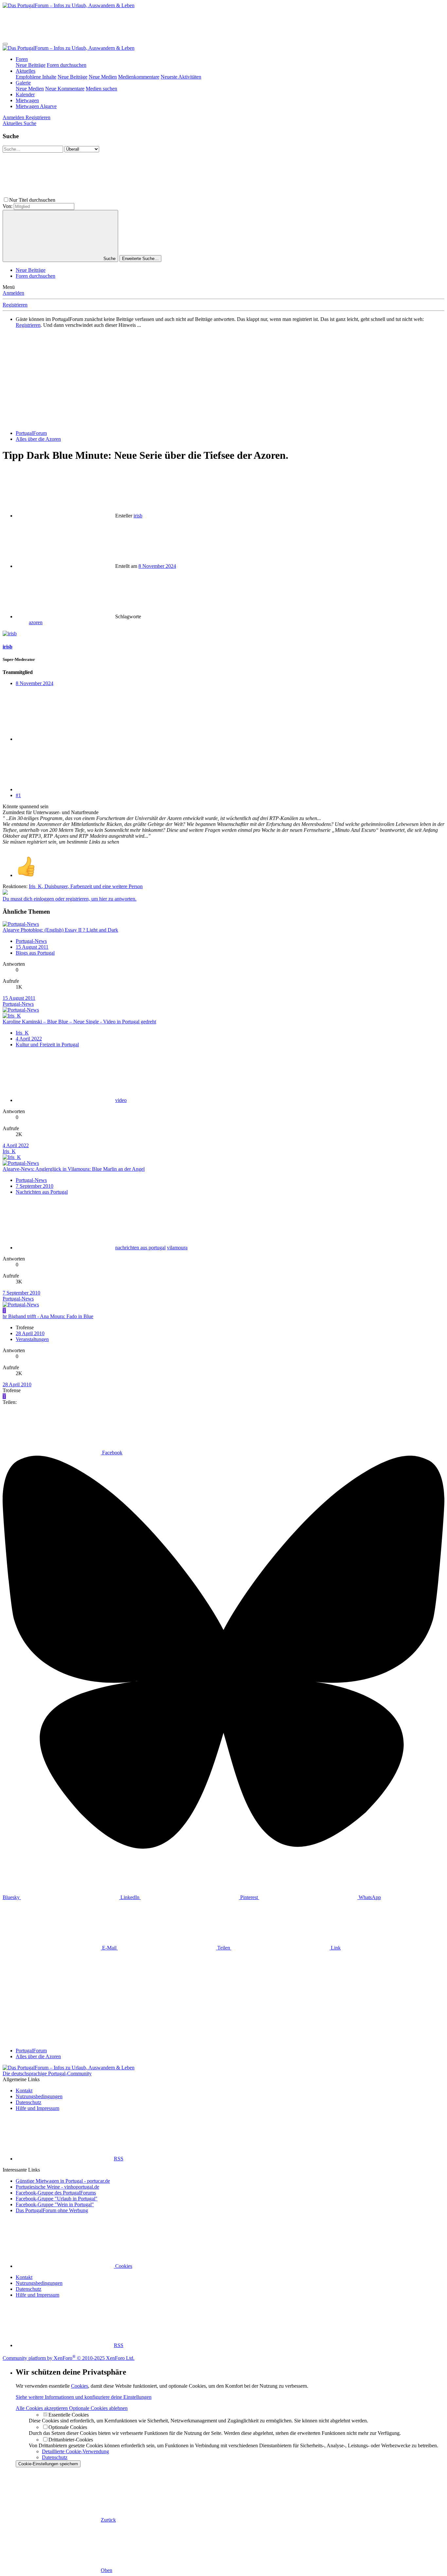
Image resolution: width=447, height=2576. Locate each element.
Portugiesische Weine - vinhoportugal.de (57, 2187)
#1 (18, 795)
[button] (106, 200)
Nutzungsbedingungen (39, 2096)
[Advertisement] (122, 23)
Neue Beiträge (31, 65)
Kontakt (24, 2091)
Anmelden (13, 293)
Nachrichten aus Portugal (42, 1192)
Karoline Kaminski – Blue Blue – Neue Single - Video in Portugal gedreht (79, 1022)
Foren (22, 59)
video (121, 1100)
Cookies (123, 2266)
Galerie (23, 83)
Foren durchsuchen (67, 65)
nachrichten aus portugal (140, 1248)
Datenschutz (28, 2102)
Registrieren (15, 305)
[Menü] (5, 44)
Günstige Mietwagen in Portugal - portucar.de (63, 2181)
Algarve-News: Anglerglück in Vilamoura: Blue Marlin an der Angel (74, 1169)
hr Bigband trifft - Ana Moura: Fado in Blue (48, 1316)
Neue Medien (103, 77)
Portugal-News (31, 941)
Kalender (25, 94)
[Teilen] (65, 739)
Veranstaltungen (32, 1339)
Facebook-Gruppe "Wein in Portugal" (55, 2204)
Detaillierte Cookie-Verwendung (75, 2451)
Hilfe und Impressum (37, 2108)
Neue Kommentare (65, 89)
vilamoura (177, 1248)
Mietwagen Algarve (36, 106)
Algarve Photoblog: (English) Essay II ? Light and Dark (60, 930)
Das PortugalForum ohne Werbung (52, 2210)
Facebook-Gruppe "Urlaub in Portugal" (57, 2199)
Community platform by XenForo (69, 2358)
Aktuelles (26, 71)
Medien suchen (101, 89)
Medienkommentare (139, 77)
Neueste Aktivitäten (181, 77)
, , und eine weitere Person (86, 886)
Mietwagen (27, 100)
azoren (36, 622)
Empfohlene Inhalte (36, 77)
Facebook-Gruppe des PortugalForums (56, 2193)
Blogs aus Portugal (35, 953)
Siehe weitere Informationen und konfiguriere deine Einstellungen (84, 2397)
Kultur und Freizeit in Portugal (47, 1045)
